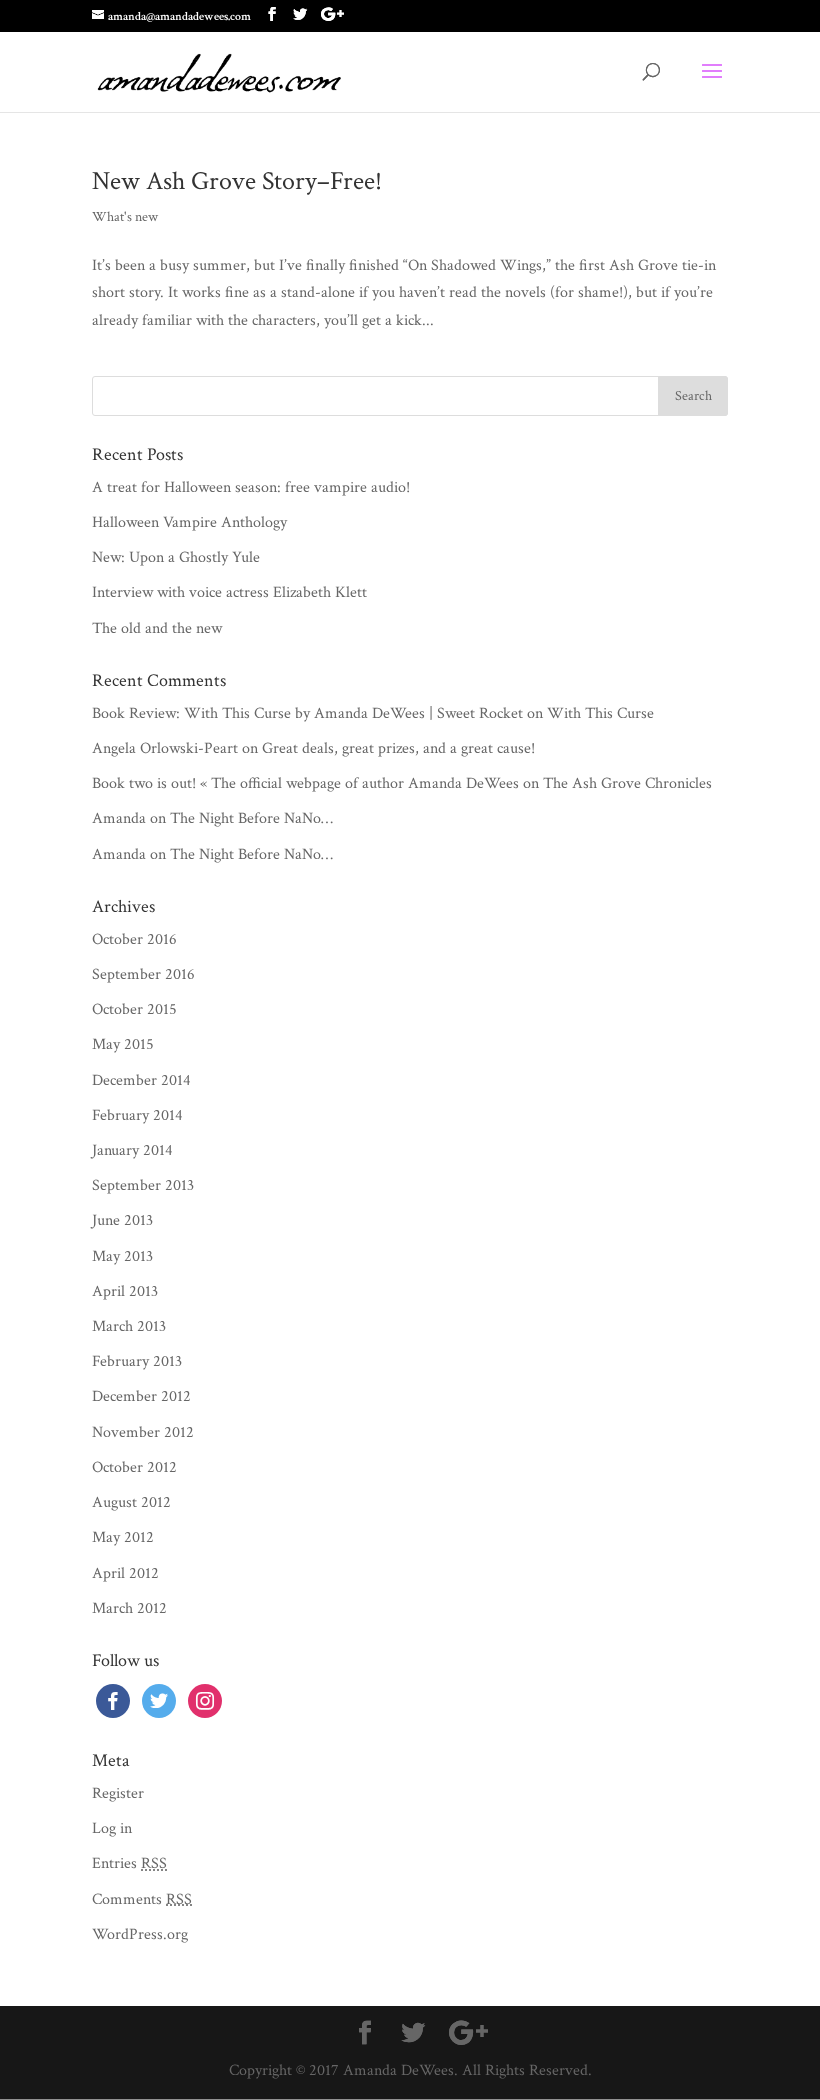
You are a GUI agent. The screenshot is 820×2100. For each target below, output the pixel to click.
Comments (142, 1899)
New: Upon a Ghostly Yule (176, 557)
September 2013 (143, 1185)
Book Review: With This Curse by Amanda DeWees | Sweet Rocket (307, 713)
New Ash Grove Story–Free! (237, 181)
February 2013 (137, 1361)
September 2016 (143, 974)
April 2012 (125, 1573)
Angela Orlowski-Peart (165, 748)
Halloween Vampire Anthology (189, 522)
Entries (129, 1863)
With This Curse (600, 713)
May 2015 (123, 1044)
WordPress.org (140, 1934)
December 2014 (141, 1080)
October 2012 (134, 1467)
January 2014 (132, 1150)
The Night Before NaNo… (251, 818)
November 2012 (143, 1432)
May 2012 (123, 1537)
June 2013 (122, 1220)
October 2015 (134, 1009)
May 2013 (122, 1256)
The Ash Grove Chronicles (627, 783)
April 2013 (125, 1291)
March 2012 (129, 1608)
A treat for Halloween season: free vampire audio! (251, 487)
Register (118, 1793)
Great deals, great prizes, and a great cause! (398, 748)
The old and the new (157, 628)
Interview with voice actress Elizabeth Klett (229, 592)
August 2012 (131, 1502)
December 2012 (141, 1396)
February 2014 (137, 1115)
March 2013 (129, 1326)
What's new (125, 217)
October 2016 (134, 939)
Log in (112, 1828)
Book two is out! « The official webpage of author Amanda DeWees (305, 783)
